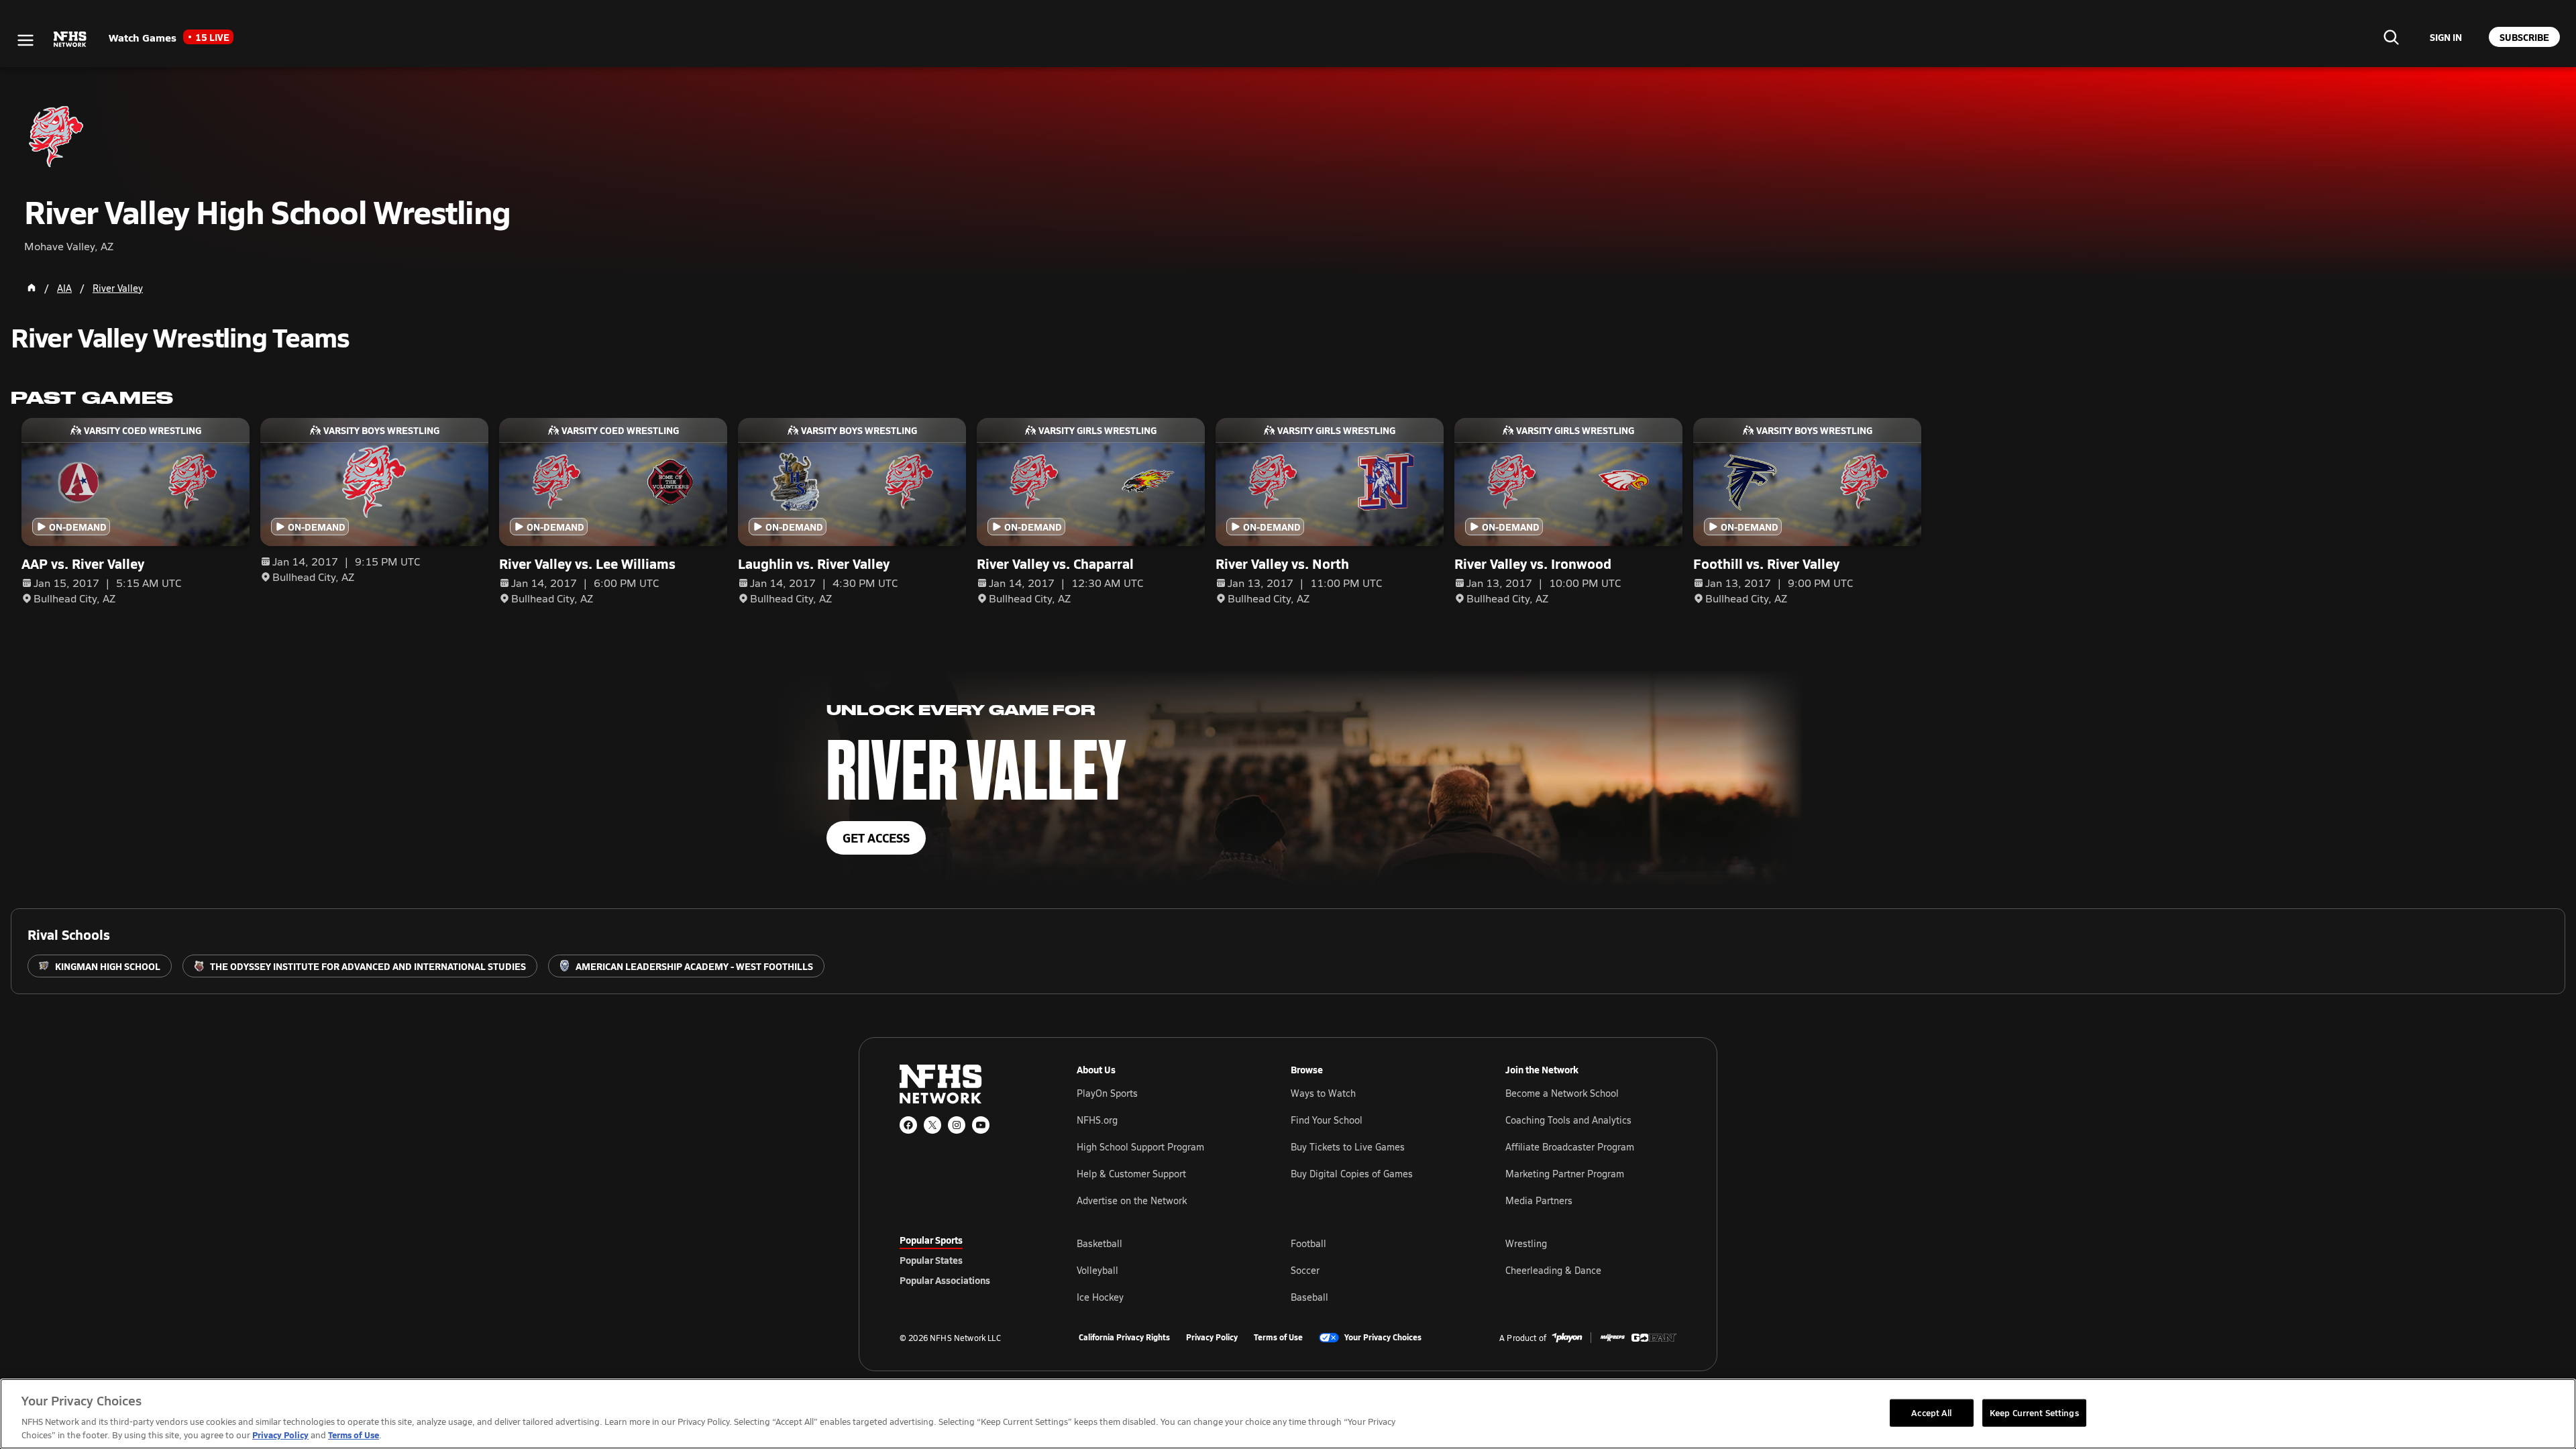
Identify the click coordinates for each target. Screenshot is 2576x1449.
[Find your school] (2391, 37)
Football (1308, 1243)
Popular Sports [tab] (931, 1240)
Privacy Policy (1212, 1338)
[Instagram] (957, 1125)
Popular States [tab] (931, 1260)
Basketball (1099, 1243)
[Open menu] (25, 40)
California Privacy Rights (1124, 1338)
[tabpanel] (1377, 1270)
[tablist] (967, 1260)
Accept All (1931, 1412)
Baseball (1309, 1297)
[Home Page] (32, 288)
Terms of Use (1278, 1338)
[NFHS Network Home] (70, 40)
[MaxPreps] (1613, 1338)
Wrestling (1526, 1243)
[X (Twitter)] (932, 1125)
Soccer (1305, 1270)
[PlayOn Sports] (1567, 1338)
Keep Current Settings (2034, 1412)
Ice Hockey (1100, 1297)
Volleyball (1097, 1270)
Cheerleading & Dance (1553, 1270)
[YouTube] (981, 1125)
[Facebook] (908, 1125)
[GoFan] (1654, 1338)
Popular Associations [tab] (945, 1280)
